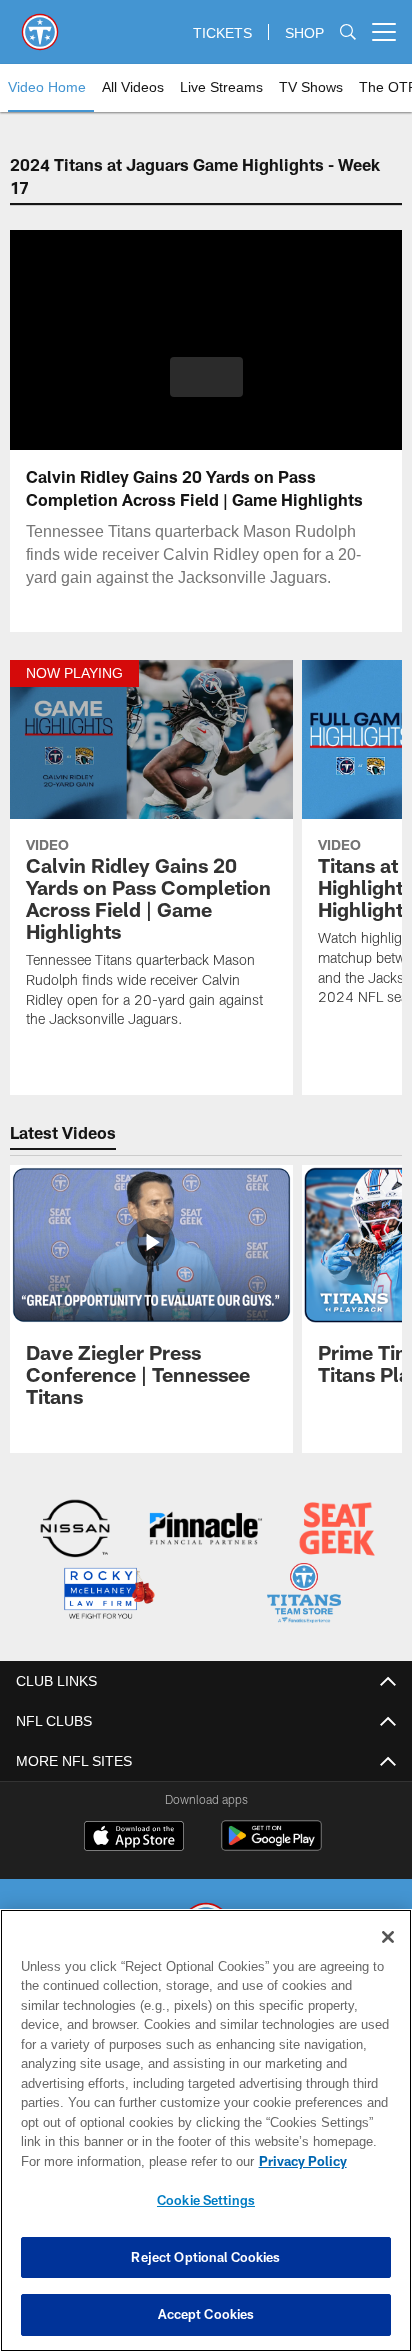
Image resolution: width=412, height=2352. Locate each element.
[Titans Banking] (206, 1530)
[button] (206, 389)
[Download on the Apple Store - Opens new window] (134, 1836)
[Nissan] (75, 1530)
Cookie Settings (206, 2200)
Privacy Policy (131, 2161)
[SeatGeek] (337, 1530)
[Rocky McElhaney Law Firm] (108, 1594)
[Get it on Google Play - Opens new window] (271, 1843)
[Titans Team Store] (304, 1594)
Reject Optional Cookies (205, 2257)
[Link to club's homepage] (40, 24)
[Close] (388, 1937)
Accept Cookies (206, 2314)
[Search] (348, 32)
